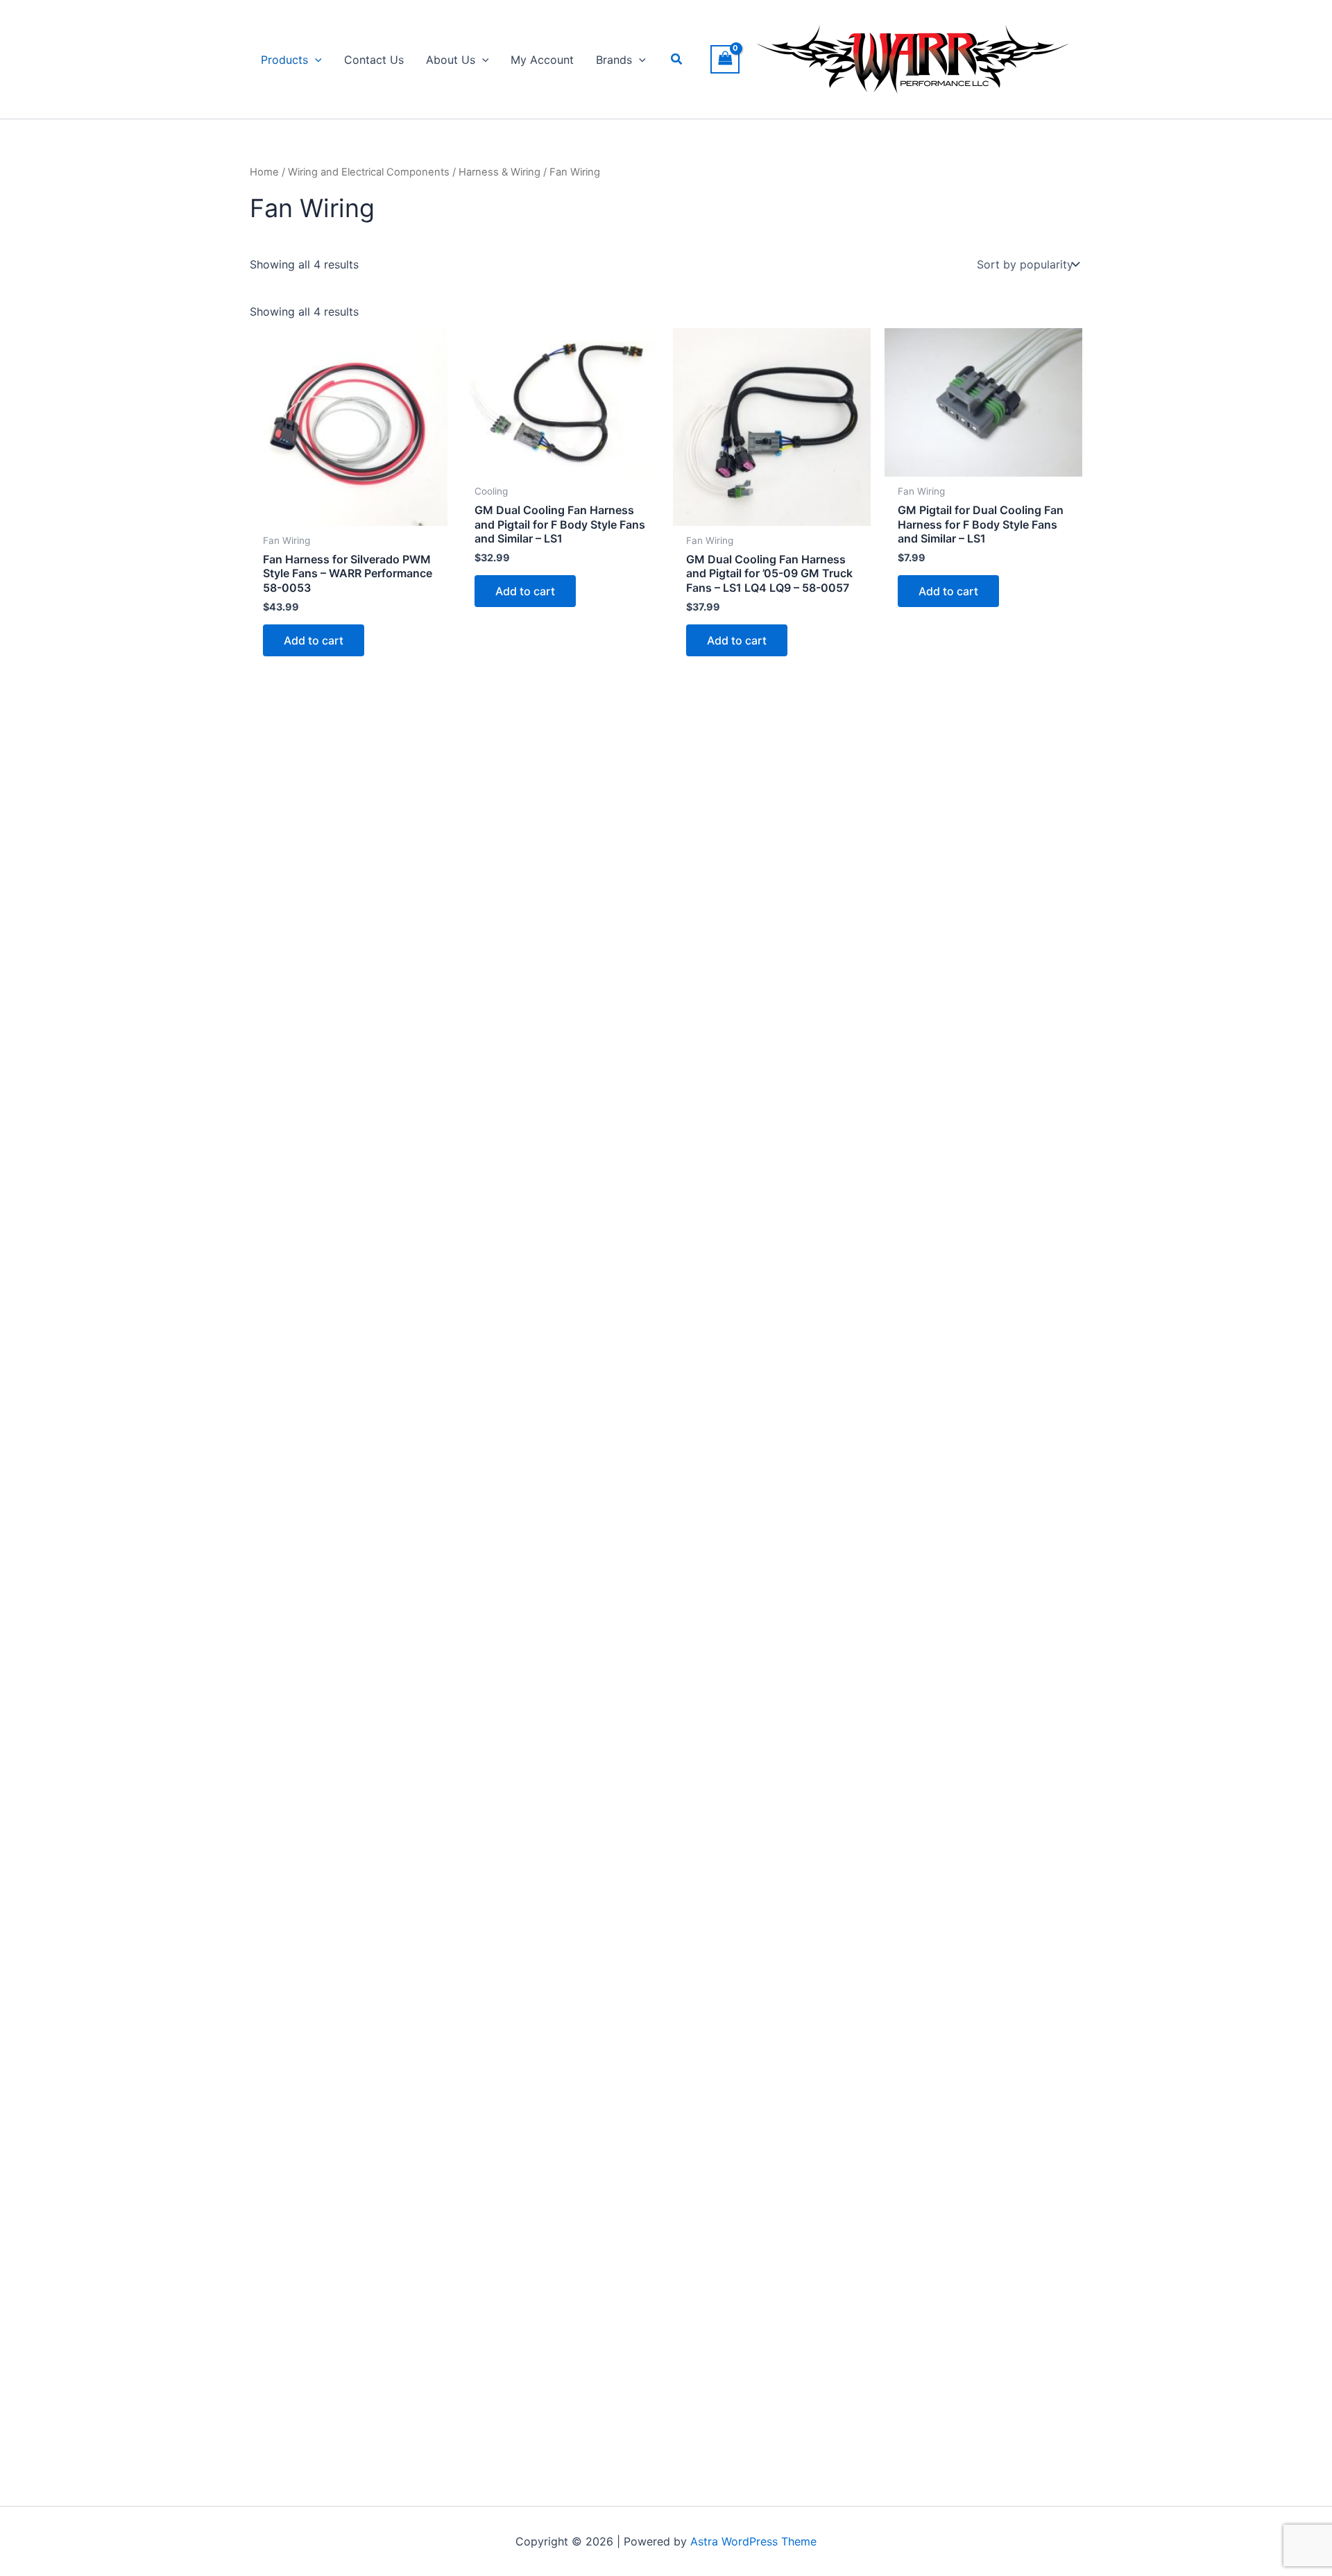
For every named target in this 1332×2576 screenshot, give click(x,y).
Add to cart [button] (314, 640)
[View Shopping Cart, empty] (725, 59)
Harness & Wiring (499, 172)
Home (264, 172)
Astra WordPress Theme (753, 2541)
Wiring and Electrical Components (369, 172)
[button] (315, 60)
